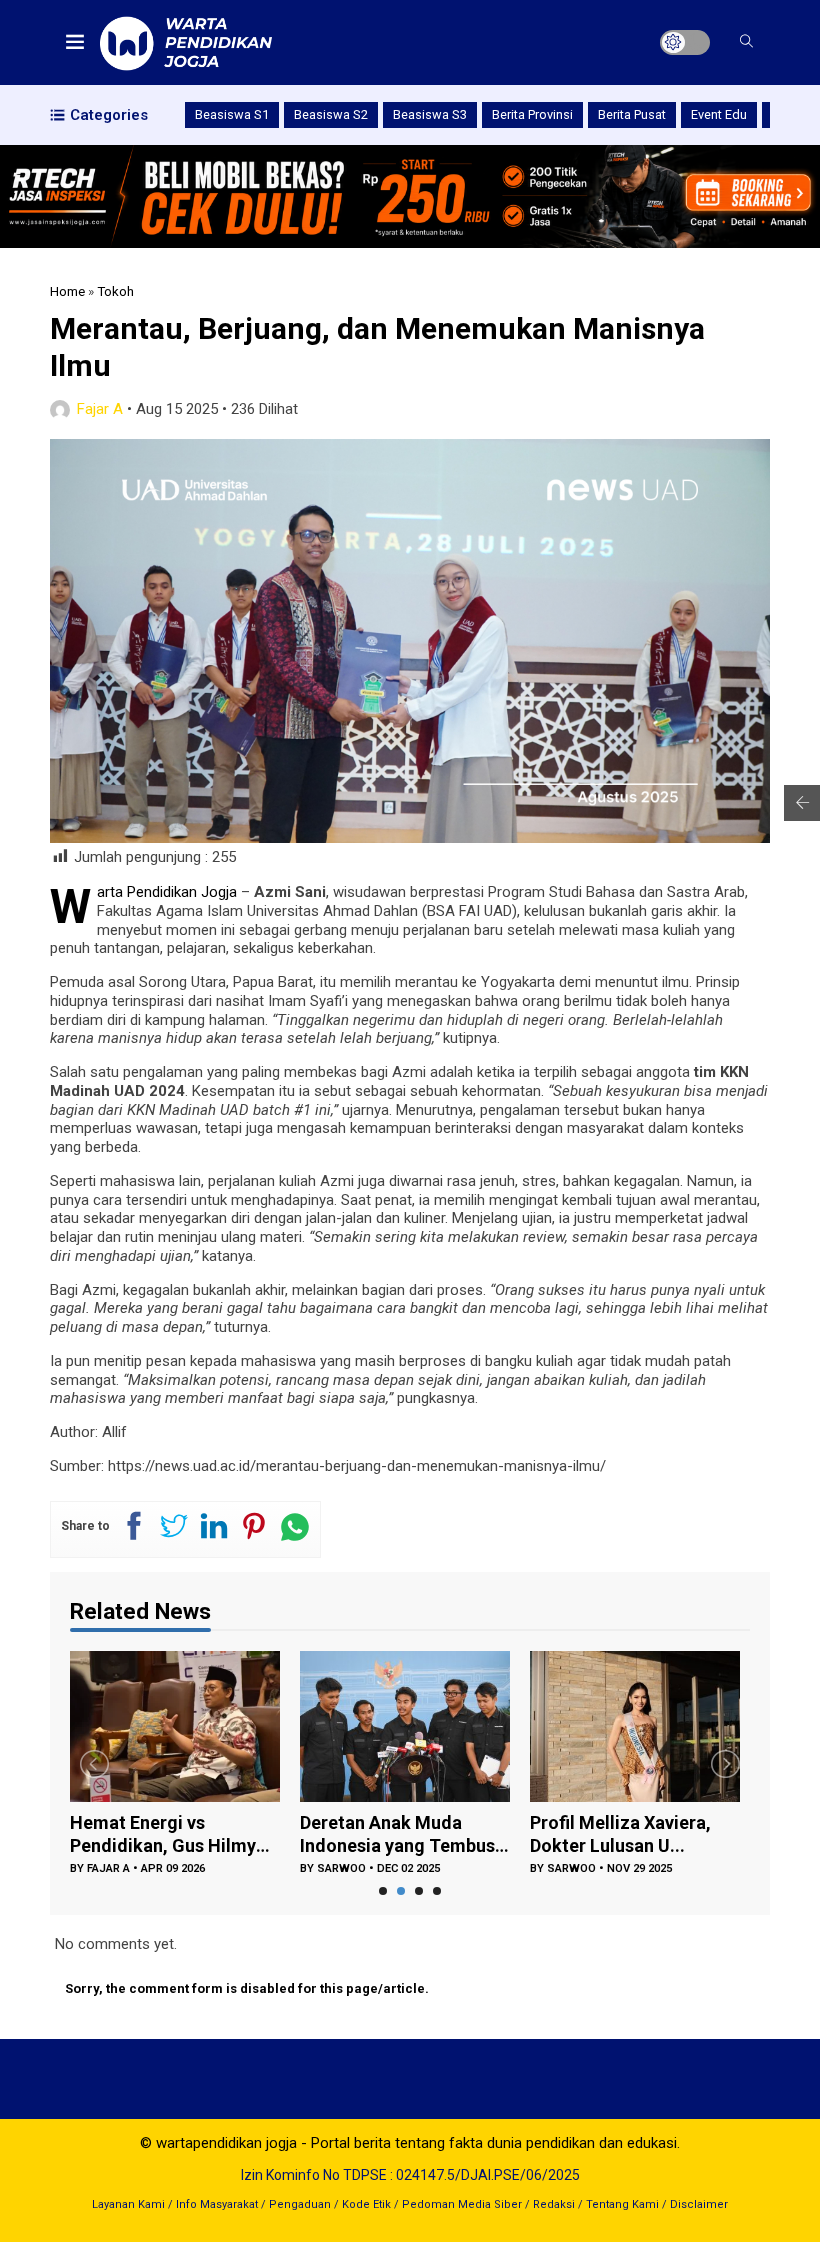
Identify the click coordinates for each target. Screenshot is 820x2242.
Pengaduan (300, 2204)
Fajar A (100, 409)
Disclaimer (699, 2204)
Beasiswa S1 (232, 114)
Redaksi (554, 2204)
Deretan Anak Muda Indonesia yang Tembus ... (397, 1834)
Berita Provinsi (532, 114)
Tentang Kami (622, 2204)
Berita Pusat (632, 114)
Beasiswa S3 (430, 114)
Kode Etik (366, 2204)
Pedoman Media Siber (462, 2204)
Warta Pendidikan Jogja (167, 892)
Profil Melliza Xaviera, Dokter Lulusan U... (620, 1834)
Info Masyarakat (217, 2204)
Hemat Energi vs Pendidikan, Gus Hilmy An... (163, 1834)
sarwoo (341, 1868)
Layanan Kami (128, 2204)
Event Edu (719, 114)
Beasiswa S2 (331, 114)
